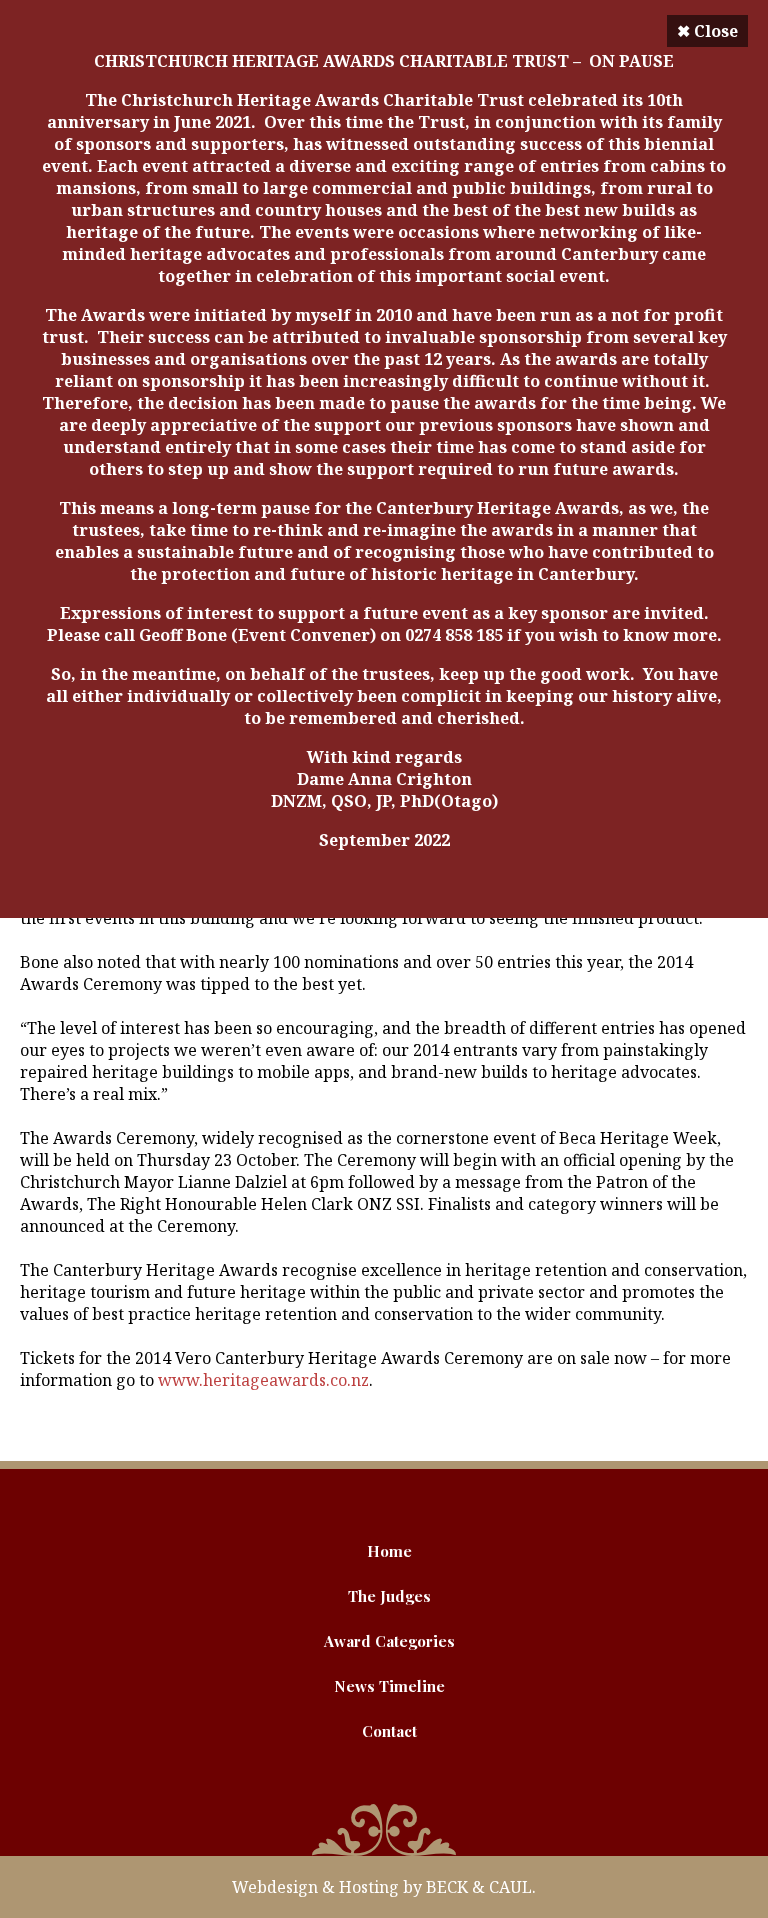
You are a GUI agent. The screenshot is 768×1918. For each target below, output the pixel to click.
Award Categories (389, 1641)
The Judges (389, 1596)
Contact (389, 1731)
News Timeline (389, 1686)
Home (389, 1551)
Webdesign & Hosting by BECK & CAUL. (384, 1887)
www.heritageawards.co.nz (263, 1380)
